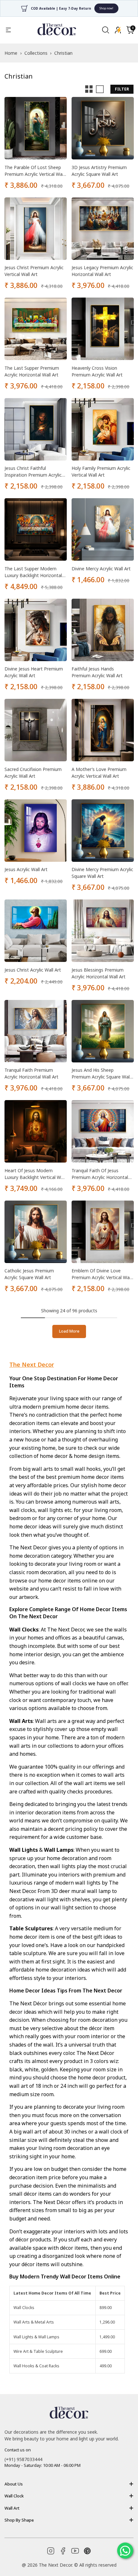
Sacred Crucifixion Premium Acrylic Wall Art (33, 773)
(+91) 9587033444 (23, 2459)
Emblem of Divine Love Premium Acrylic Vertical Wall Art (102, 1274)
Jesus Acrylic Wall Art (26, 869)
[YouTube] (75, 2551)
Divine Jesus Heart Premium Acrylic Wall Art (34, 672)
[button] (130, 30)
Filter (122, 89)
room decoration (46, 1572)
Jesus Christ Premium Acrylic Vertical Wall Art (34, 271)
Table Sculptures (31, 1928)
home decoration (30, 1556)
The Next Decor (32, 1364)
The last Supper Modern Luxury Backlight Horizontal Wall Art (33, 572)
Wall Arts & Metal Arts (34, 2322)
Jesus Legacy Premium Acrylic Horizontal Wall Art (102, 271)
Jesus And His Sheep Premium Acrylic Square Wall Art (101, 1074)
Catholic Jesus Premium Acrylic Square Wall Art (29, 1274)
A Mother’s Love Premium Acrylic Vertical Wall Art (99, 773)
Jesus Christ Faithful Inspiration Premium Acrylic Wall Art (33, 472)
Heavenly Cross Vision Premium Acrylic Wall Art (97, 371)
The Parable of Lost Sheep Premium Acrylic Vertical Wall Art (34, 171)
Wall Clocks (24, 2308)
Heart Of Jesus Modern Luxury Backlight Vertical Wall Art (35, 1174)
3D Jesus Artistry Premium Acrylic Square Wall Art (99, 171)
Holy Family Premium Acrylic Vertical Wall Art (101, 471)
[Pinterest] (87, 2551)
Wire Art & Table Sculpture (38, 2351)
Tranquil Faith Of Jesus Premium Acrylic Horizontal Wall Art (100, 1174)
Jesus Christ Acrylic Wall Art (33, 970)
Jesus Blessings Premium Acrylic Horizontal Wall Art (99, 973)
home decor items (87, 1407)
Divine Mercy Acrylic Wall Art (101, 569)
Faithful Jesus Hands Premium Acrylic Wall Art (97, 672)
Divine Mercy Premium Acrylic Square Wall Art (102, 873)
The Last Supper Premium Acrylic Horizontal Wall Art (32, 371)
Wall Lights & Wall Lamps (36, 2337)
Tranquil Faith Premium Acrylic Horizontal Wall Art (31, 1073)
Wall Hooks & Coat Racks (36, 2366)
